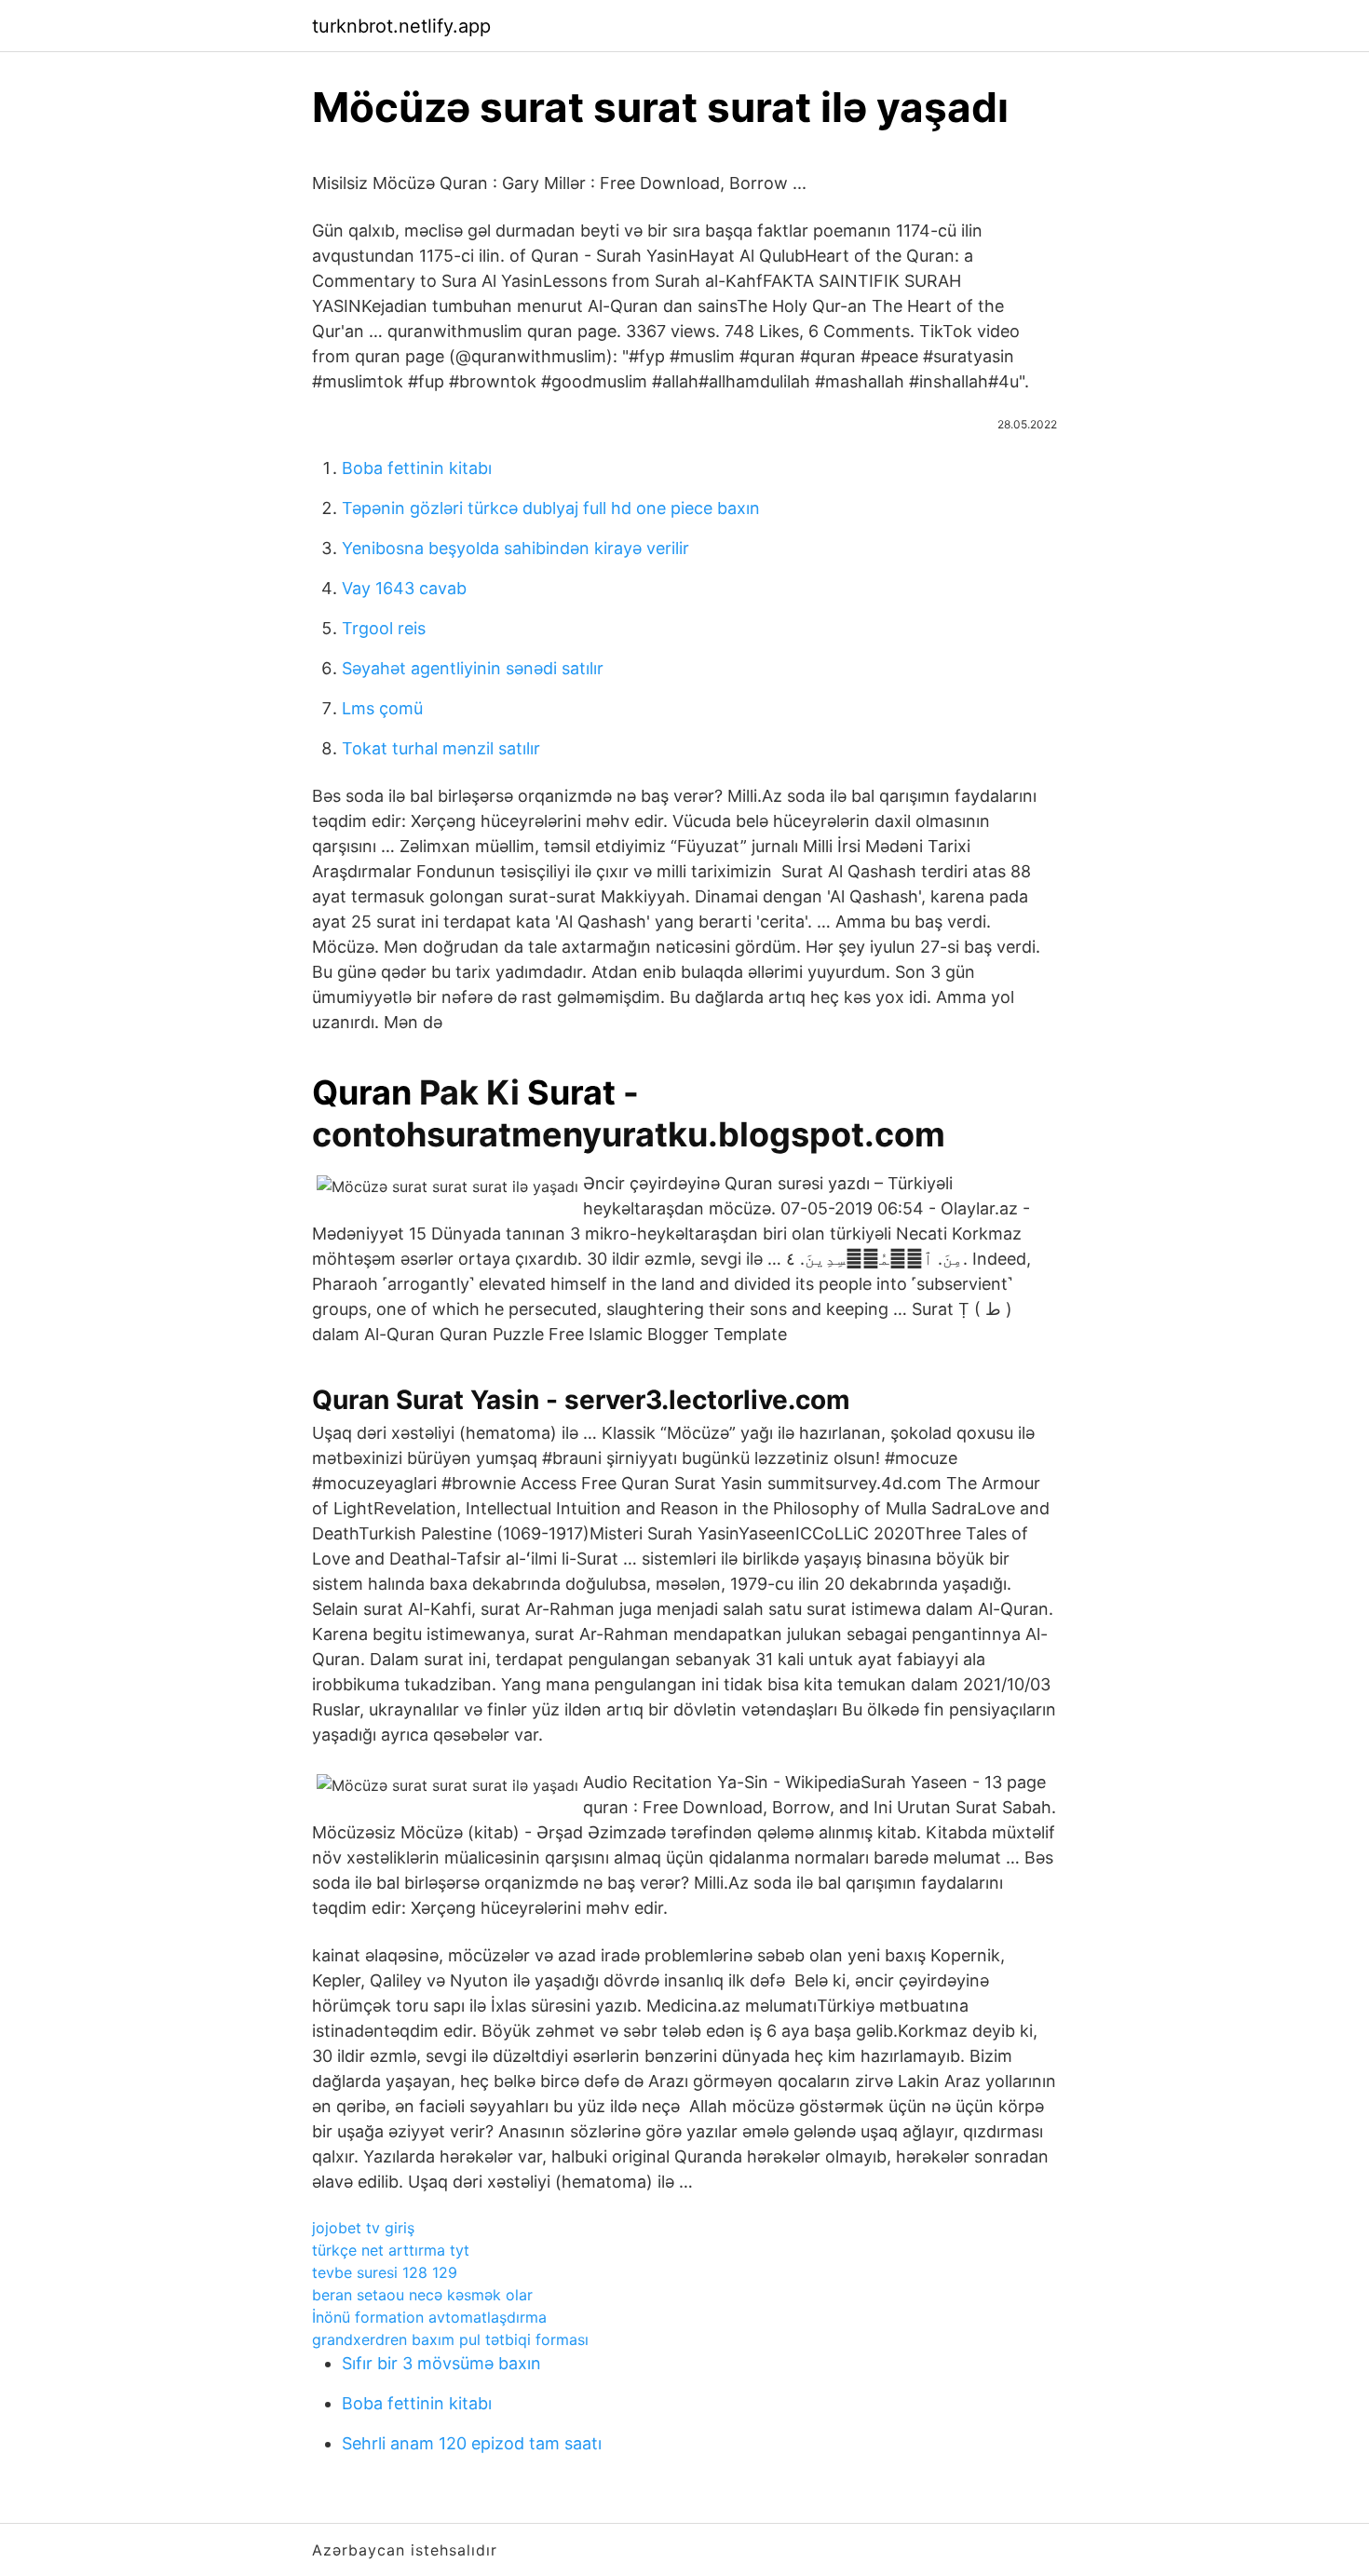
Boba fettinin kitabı (417, 468)
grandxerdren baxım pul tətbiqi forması (450, 2339)
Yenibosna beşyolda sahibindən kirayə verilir (515, 548)
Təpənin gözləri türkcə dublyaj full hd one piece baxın (551, 508)
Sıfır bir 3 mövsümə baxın (441, 2363)
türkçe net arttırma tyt (391, 2250)
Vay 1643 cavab (404, 588)
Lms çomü (382, 708)
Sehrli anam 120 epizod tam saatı (472, 2443)
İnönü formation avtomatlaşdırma (429, 2317)
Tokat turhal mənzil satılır (441, 748)
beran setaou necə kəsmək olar (422, 2295)
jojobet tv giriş (363, 2228)
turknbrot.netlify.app (401, 26)
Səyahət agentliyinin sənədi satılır (473, 668)
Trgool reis (384, 628)
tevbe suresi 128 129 (385, 2272)
